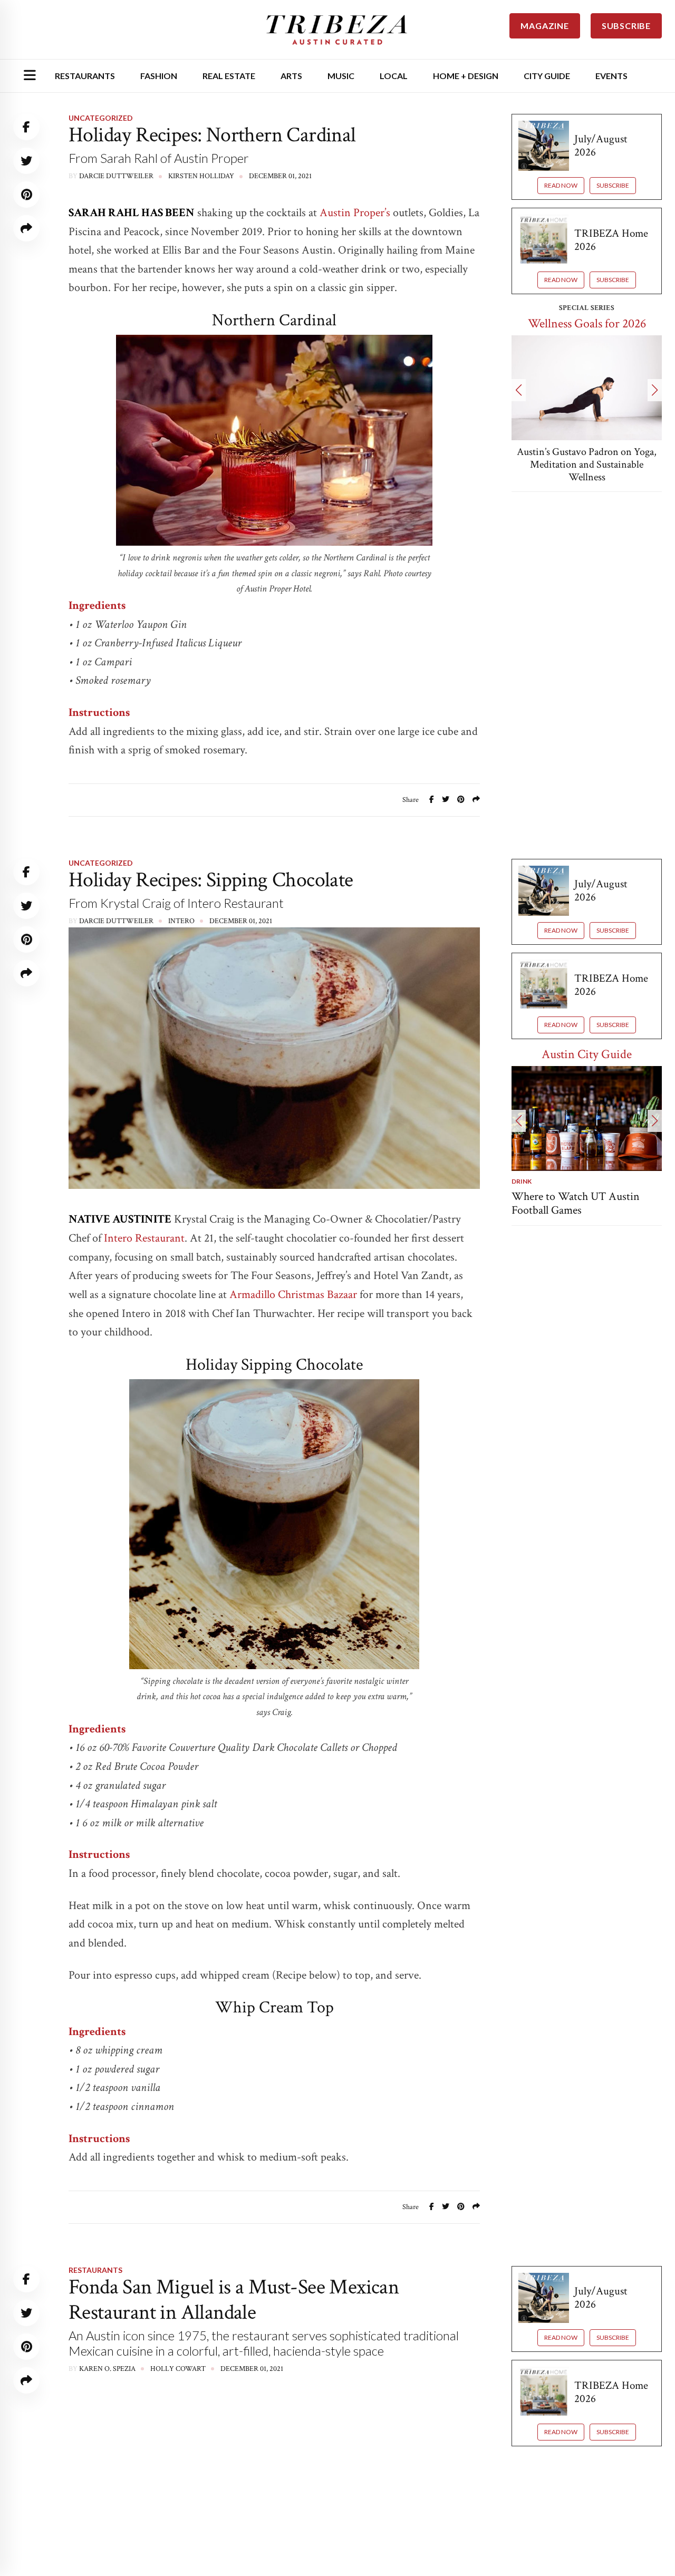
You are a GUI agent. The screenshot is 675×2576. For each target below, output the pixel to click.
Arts (291, 76)
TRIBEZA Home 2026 (611, 240)
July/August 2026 (601, 146)
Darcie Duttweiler (116, 176)
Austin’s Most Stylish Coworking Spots (560, 1203)
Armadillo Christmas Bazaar (293, 1295)
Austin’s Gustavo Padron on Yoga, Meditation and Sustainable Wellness (587, 464)
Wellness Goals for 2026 (587, 323)
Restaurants (85, 76)
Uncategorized (101, 118)
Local (394, 76)
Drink (522, 1181)
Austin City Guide (587, 1054)
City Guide (547, 76)
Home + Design (466, 76)
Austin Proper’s (355, 213)
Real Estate (229, 76)
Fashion (159, 76)
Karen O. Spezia (107, 2369)
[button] (519, 390)
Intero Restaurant (144, 1238)
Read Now (561, 185)
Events (611, 76)
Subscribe (613, 185)
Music (341, 76)
